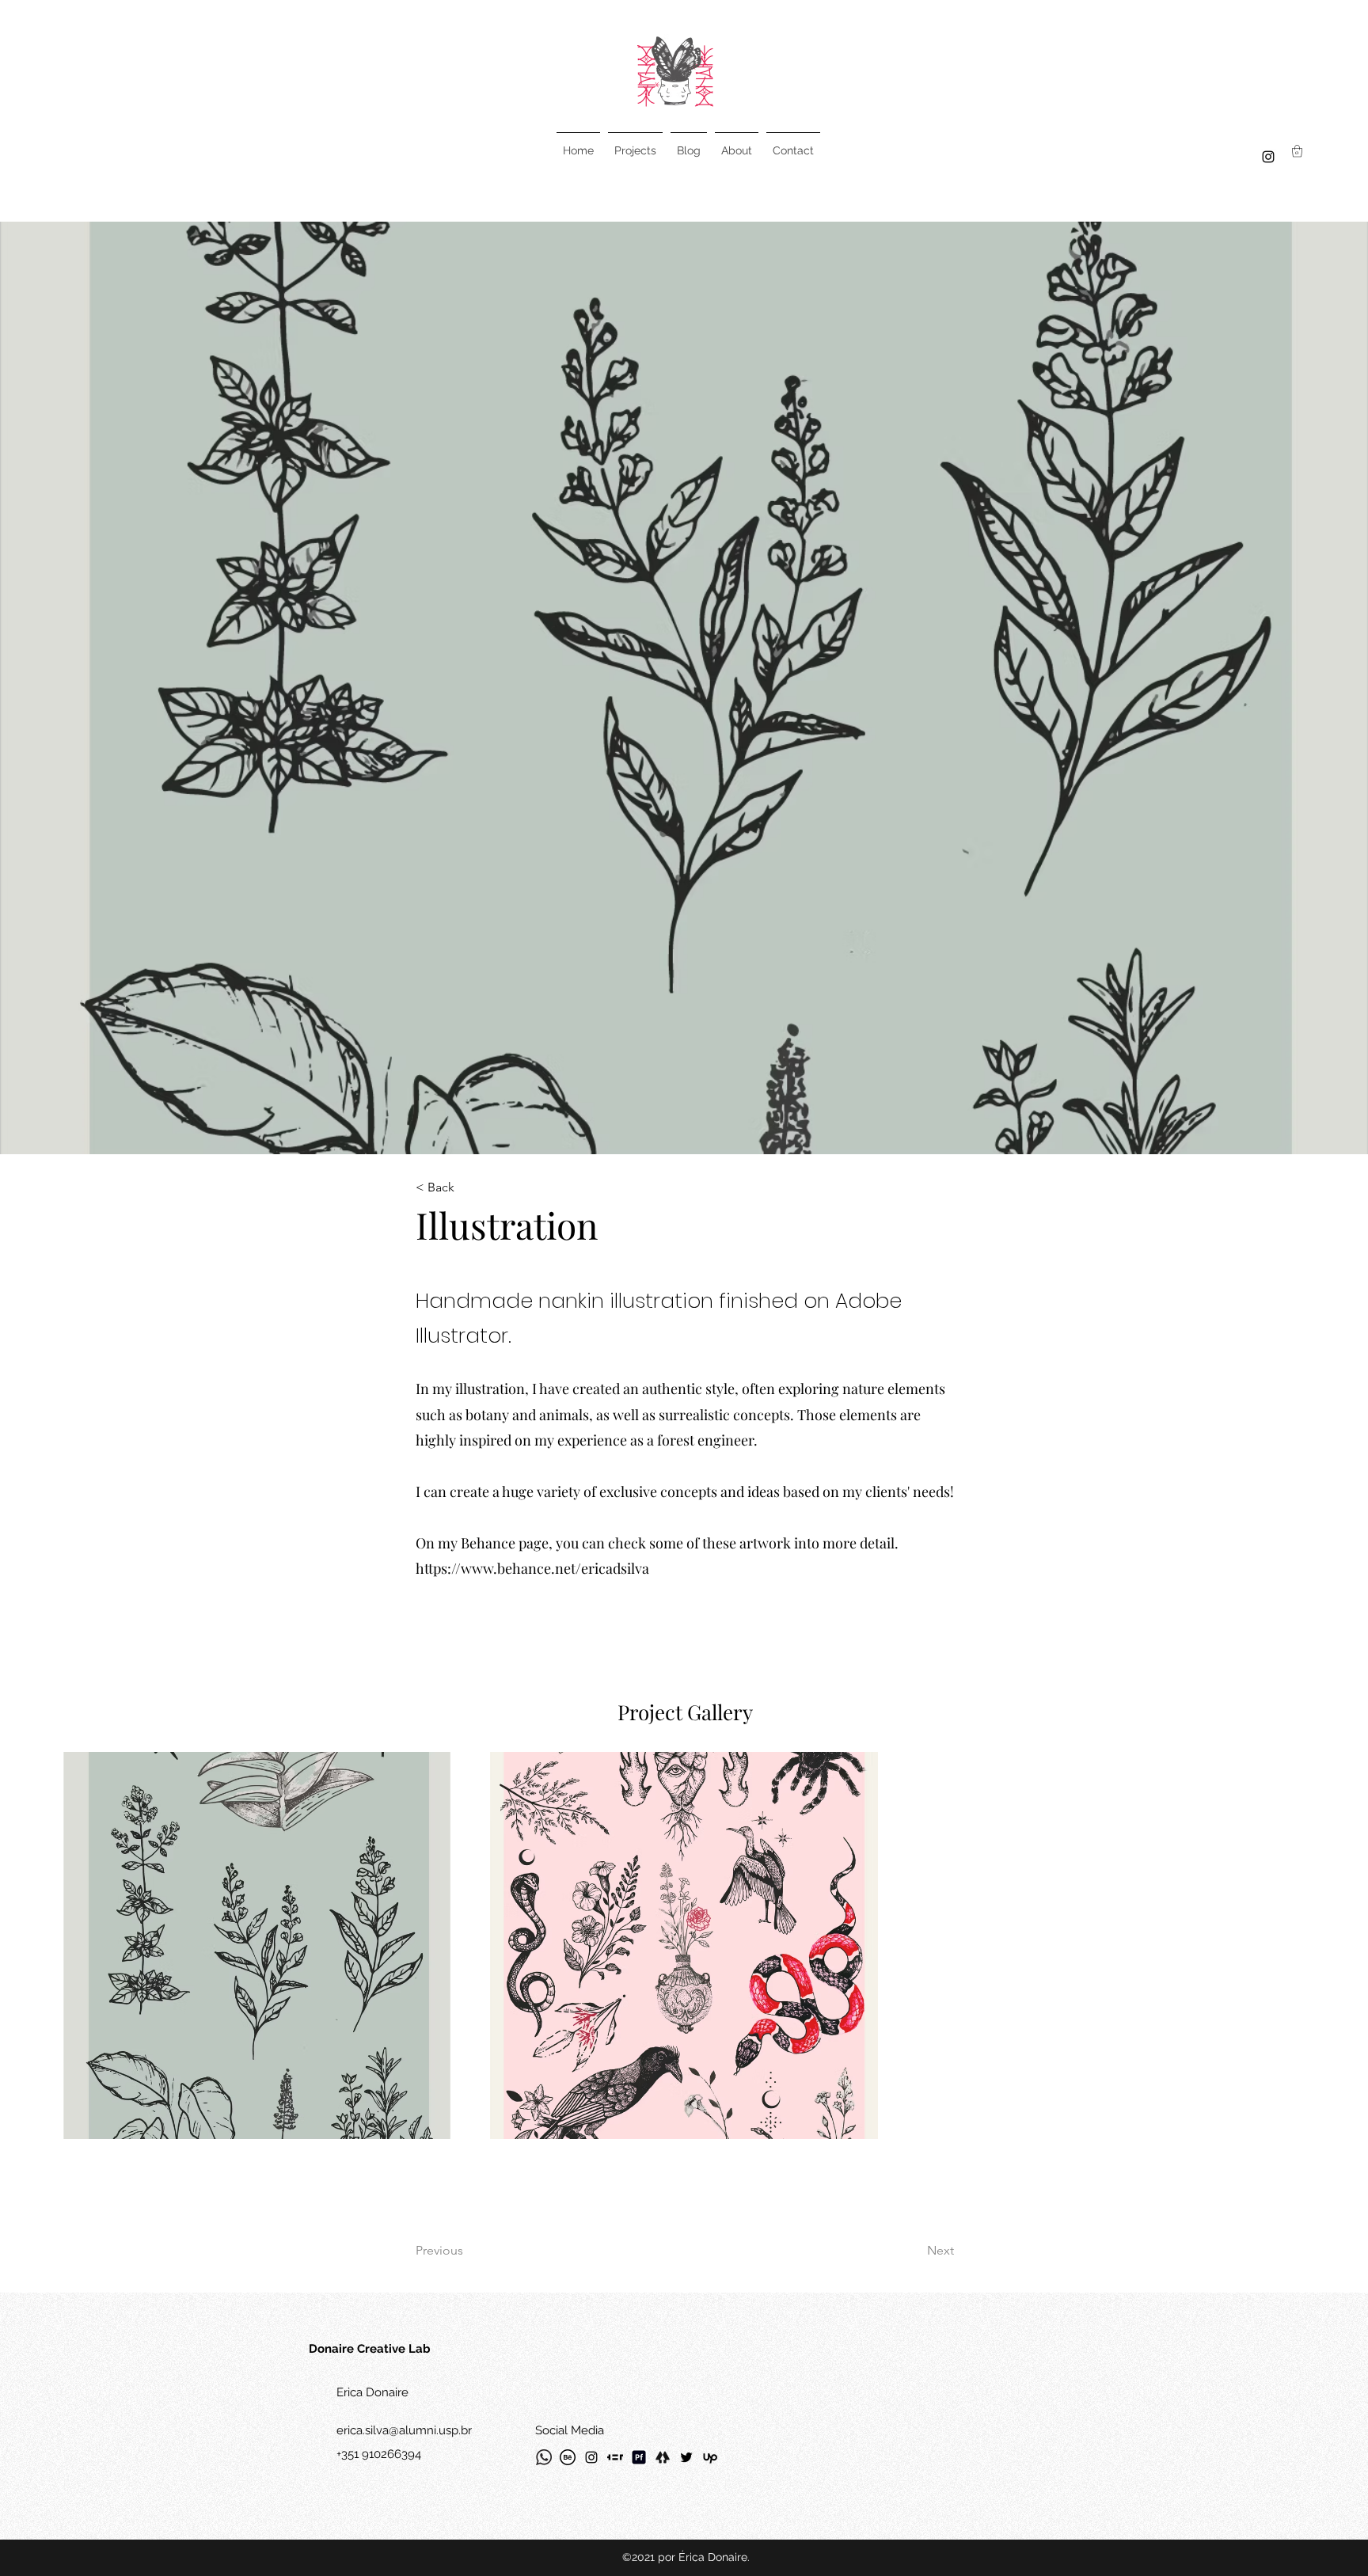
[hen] (615, 2457)
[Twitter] (686, 2457)
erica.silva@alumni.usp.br (404, 2430)
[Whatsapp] (544, 2457)
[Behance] (568, 2457)
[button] (1297, 151)
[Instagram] (1268, 157)
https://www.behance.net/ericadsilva (532, 1568)
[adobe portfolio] (639, 2457)
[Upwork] (710, 2457)
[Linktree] (663, 2457)
